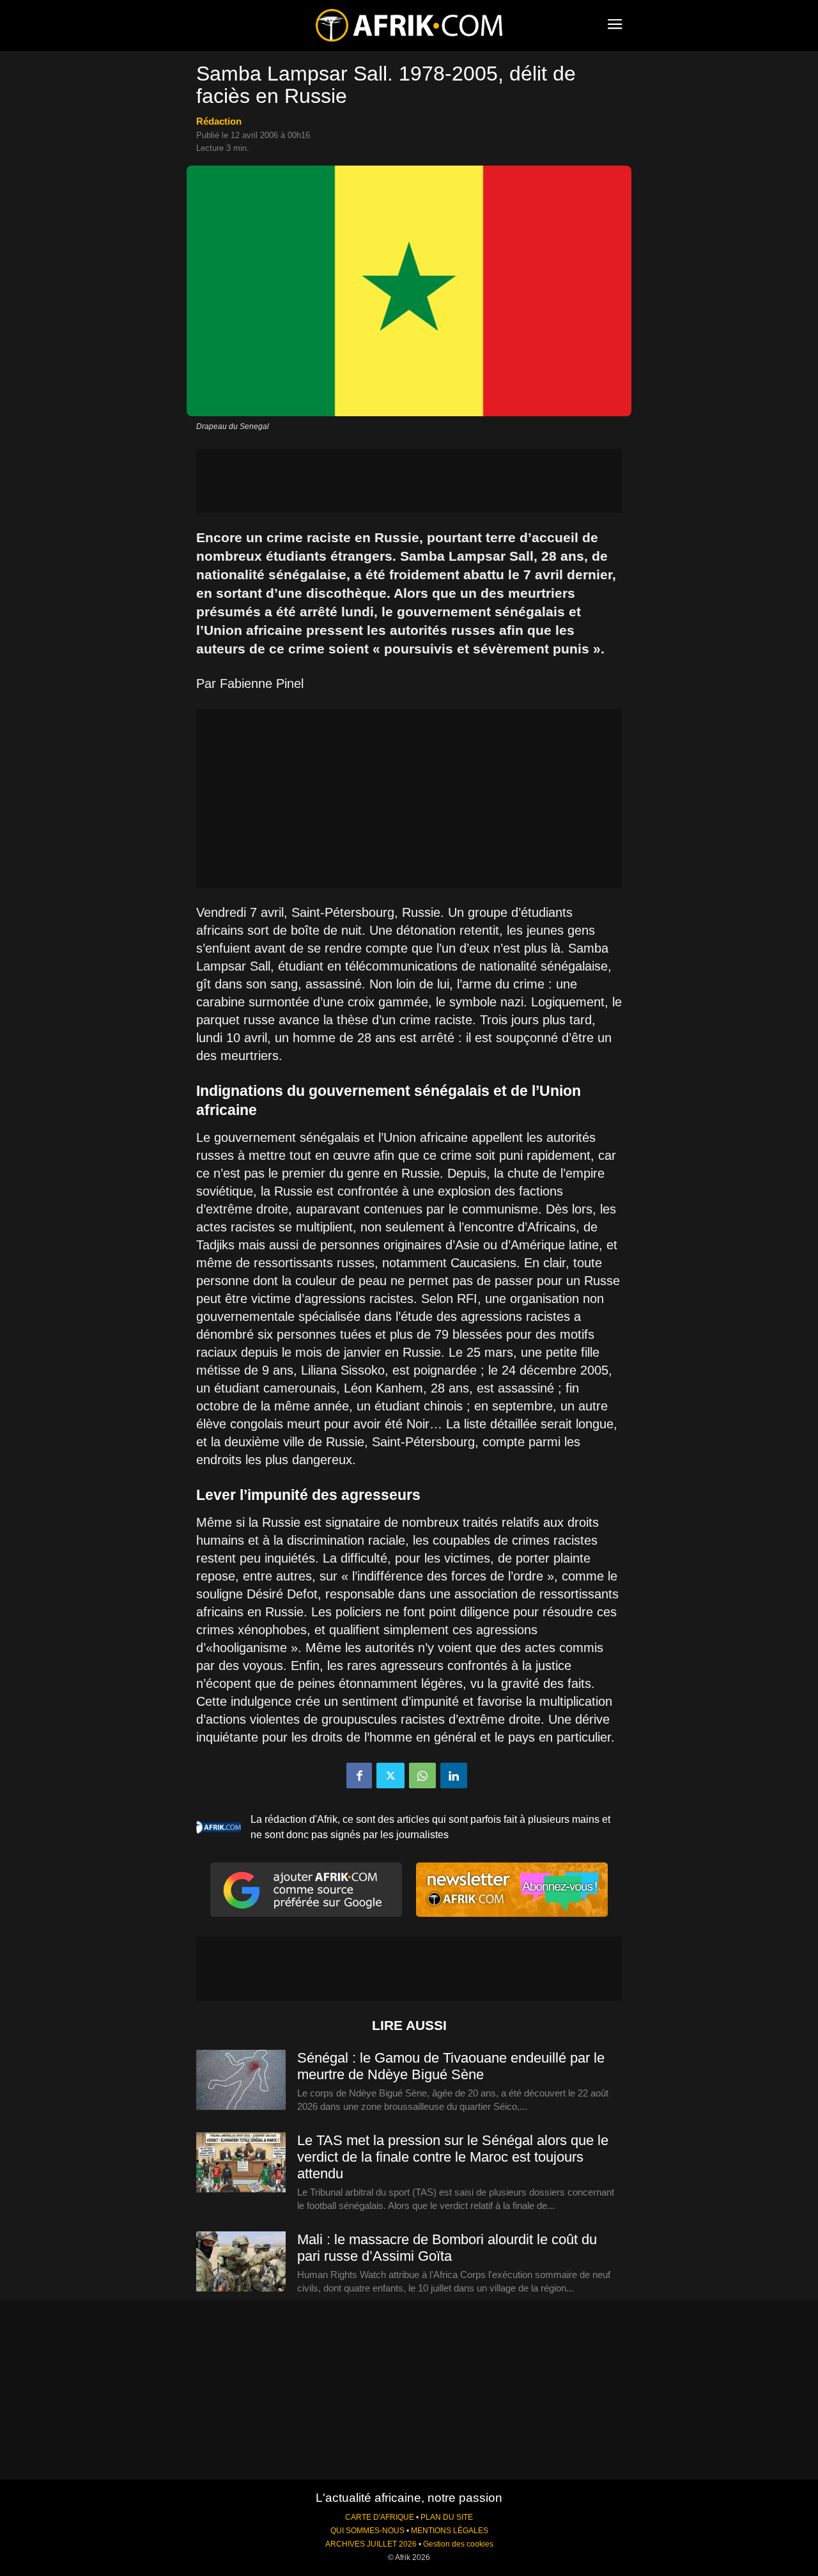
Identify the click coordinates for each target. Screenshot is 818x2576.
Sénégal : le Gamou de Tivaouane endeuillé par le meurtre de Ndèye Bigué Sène (451, 2066)
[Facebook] (359, 1776)
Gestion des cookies (458, 2544)
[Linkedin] (454, 1776)
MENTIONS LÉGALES (450, 2531)
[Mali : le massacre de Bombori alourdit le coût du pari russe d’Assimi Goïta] (241, 2262)
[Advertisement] (409, 481)
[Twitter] (390, 1776)
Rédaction (219, 121)
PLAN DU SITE (447, 2517)
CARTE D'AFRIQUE (380, 2517)
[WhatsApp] (422, 1776)
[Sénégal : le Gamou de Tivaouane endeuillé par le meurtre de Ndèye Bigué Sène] (241, 2080)
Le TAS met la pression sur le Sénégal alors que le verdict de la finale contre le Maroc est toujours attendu (453, 2157)
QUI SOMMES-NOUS (367, 2531)
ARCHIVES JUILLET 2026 (371, 2544)
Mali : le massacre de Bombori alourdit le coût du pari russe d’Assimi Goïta (447, 2248)
